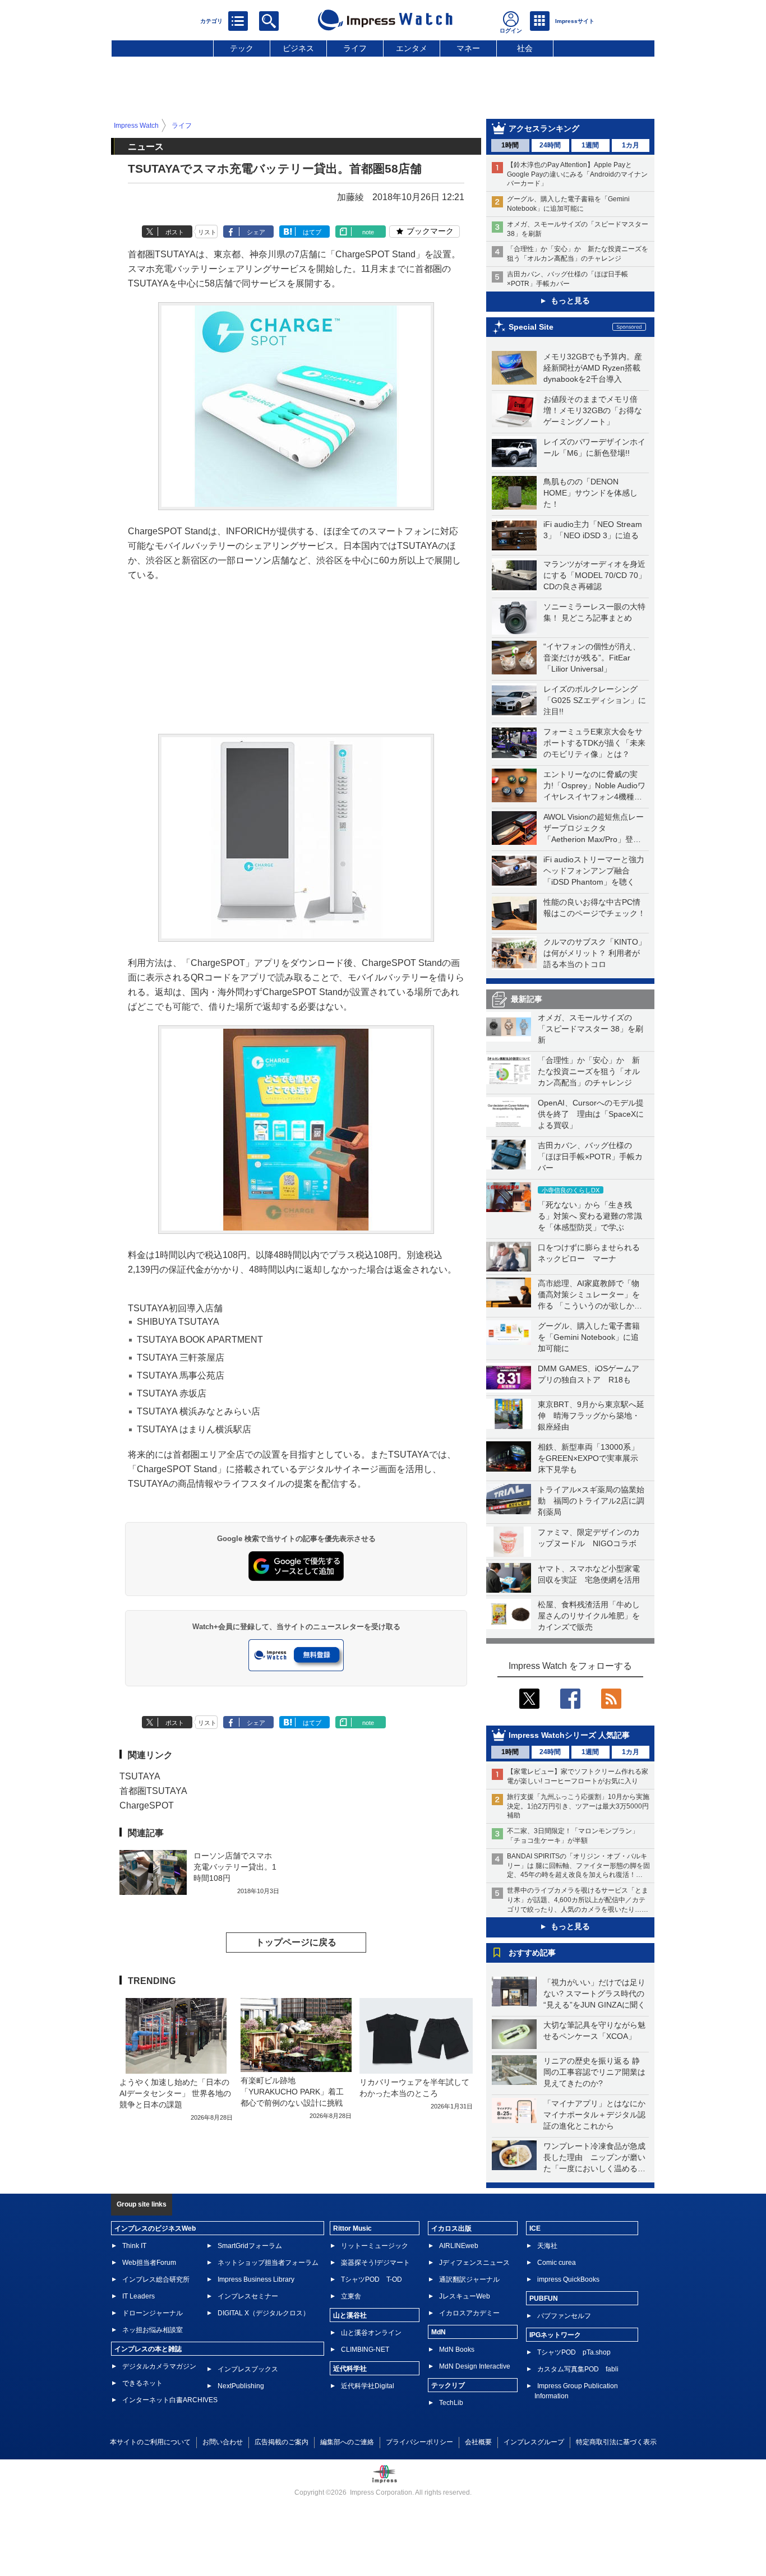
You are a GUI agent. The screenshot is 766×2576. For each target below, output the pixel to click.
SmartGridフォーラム (250, 2246)
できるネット (142, 2383)
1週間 (590, 145)
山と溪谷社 (350, 2315)
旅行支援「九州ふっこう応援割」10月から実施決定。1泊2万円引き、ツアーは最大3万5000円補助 (578, 1806)
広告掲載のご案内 (282, 2442)
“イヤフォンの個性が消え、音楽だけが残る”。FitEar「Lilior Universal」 (592, 658)
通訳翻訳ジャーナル (469, 2279)
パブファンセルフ (564, 2316)
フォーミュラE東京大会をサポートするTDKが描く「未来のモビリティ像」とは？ (594, 743)
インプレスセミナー (248, 2296)
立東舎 (351, 2296)
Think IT (134, 2246)
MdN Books (457, 2350)
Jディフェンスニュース (474, 2263)
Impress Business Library (256, 2279)
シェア (256, 232)
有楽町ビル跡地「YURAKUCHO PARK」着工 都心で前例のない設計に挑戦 (296, 2092)
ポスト (175, 232)
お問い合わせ (223, 2442)
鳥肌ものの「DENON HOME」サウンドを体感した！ (590, 493)
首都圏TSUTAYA (153, 1791)
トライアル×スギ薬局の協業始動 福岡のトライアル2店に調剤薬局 (591, 1501)
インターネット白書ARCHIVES (170, 2400)
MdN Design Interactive (475, 2366)
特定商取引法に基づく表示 (616, 2442)
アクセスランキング (544, 128)
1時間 (510, 145)
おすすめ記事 (532, 1953)
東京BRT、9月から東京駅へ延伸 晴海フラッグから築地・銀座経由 (591, 1416)
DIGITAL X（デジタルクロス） (264, 2313)
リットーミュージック (375, 2246)
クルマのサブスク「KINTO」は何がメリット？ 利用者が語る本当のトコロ (595, 953)
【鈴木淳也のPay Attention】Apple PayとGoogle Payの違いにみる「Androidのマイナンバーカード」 (577, 174)
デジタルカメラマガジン (159, 2366)
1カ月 (631, 145)
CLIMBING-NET (365, 2350)
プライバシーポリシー (419, 2442)
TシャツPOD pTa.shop (574, 2352)
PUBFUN (544, 2298)
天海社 (547, 2246)
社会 (525, 48)
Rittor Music (352, 2228)
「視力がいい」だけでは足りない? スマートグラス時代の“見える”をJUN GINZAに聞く (594, 1994)
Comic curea (557, 2263)
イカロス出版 (451, 2228)
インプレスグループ (534, 2442)
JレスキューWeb (465, 2296)
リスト (207, 232)
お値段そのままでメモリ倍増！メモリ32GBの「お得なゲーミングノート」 (593, 410)
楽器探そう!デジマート (375, 2263)
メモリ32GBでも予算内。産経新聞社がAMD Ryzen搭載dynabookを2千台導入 (593, 368)
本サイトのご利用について (150, 2442)
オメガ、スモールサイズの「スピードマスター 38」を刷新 (590, 1029)
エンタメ (412, 48)
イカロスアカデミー (469, 2313)
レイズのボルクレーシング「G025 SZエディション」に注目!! (595, 700)
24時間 (550, 145)
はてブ (312, 232)
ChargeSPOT (147, 1805)
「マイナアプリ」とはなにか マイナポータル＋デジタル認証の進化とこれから (598, 2115)
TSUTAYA (140, 1776)
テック (242, 48)
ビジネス (298, 48)
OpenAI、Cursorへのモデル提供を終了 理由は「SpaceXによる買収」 (591, 1114)
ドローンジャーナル (153, 2313)
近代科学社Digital (368, 2386)
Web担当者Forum (149, 2263)
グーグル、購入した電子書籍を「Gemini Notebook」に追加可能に (589, 1337)
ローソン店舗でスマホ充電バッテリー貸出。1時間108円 (235, 1867)
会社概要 (478, 2442)
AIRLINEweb (459, 2246)
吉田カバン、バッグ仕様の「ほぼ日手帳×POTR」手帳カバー (590, 1157)
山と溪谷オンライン (371, 2333)
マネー (468, 48)
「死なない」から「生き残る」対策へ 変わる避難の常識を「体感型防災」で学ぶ (590, 1216)
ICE (535, 2228)
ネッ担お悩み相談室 (153, 2330)
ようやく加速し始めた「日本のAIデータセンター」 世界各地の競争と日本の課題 (175, 2093)
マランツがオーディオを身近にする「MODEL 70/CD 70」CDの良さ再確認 (595, 575)
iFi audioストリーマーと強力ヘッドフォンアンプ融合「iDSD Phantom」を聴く (594, 871)
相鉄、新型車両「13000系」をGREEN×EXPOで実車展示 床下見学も (592, 1458)
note (368, 232)
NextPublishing (241, 2386)
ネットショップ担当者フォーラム (268, 2263)
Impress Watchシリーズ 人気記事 (569, 1735)
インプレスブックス (248, 2369)
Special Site (531, 327)
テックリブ (448, 2385)
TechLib (451, 2403)
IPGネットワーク (555, 2335)
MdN (439, 2332)
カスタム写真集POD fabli (578, 2369)
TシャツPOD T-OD (372, 2279)
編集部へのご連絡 (347, 2442)
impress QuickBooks (568, 2279)
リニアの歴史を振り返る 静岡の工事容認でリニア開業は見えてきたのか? (594, 2072)
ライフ (355, 48)
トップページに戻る (296, 1942)
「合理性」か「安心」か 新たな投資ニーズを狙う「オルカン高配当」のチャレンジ (589, 1071)
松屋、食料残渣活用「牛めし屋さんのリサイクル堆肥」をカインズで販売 (589, 1616)
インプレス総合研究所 (156, 2279)
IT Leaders (139, 2296)
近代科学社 (350, 2369)
